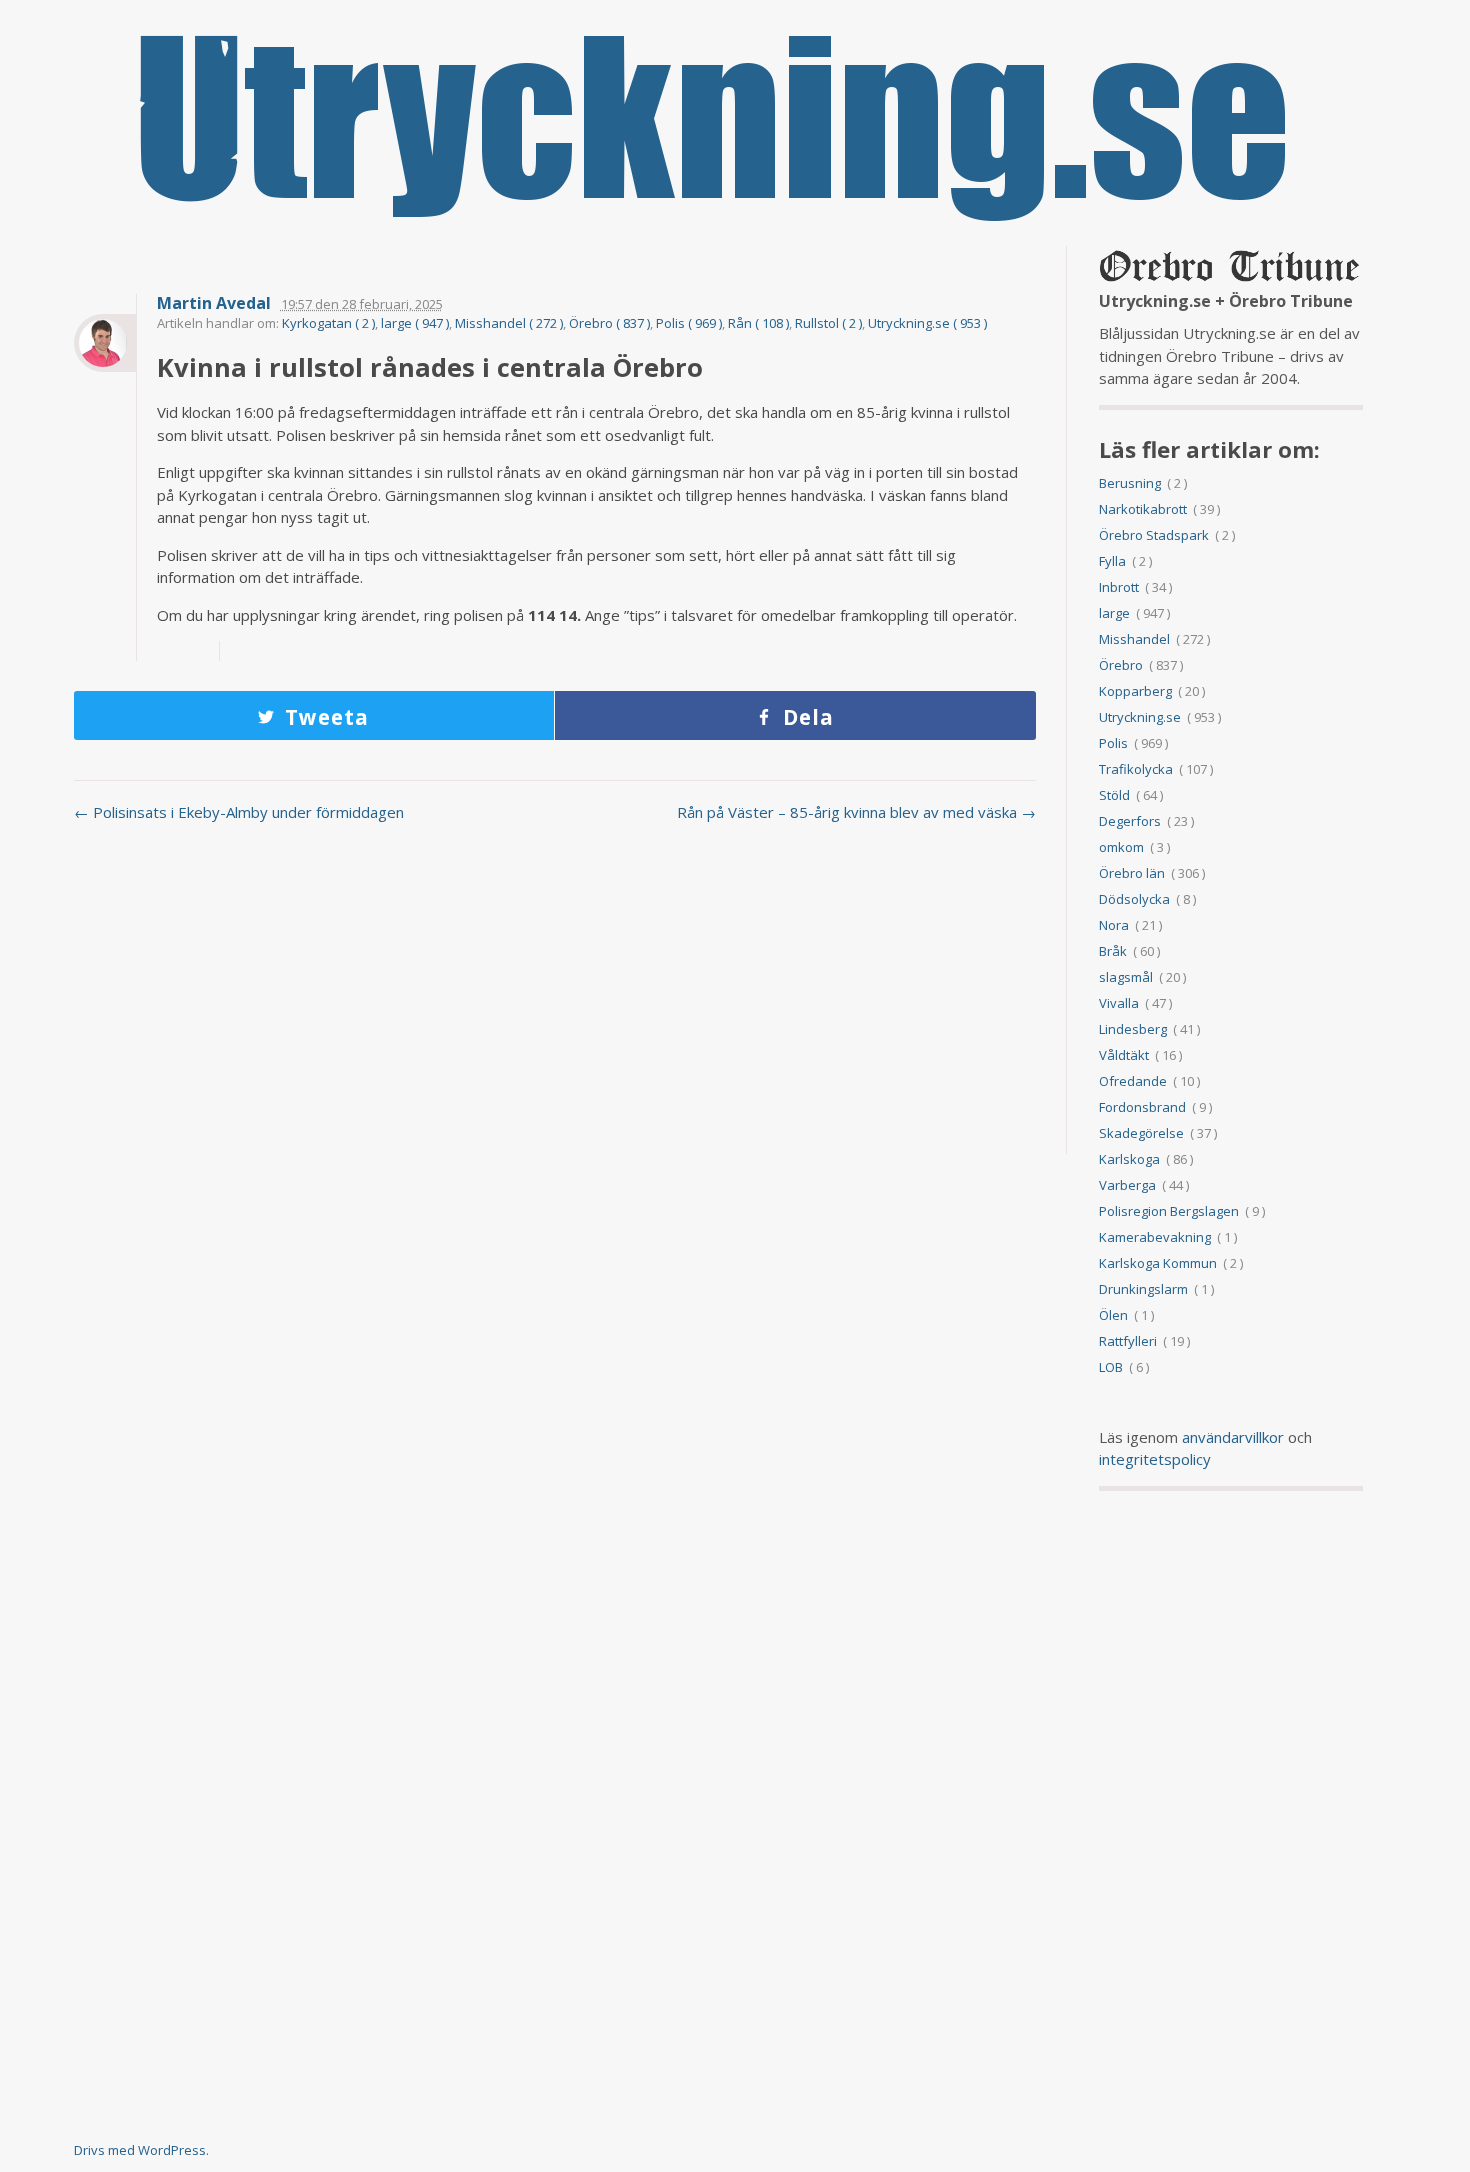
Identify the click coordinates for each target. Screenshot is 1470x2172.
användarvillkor (1233, 1437)
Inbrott (1119, 587)
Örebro (1121, 665)
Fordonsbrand (1142, 1107)
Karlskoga (1129, 1159)
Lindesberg (1133, 1029)
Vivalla (1119, 1003)
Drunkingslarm (1143, 1289)
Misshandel (1134, 639)
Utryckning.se (1140, 717)
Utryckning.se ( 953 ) (927, 323)
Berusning (1130, 483)
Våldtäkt (1124, 1055)
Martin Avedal (214, 303)
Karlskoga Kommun (1158, 1263)
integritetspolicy (1155, 1459)
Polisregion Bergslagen (1169, 1211)
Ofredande (1133, 1081)
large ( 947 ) (415, 323)
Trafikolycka (1136, 769)
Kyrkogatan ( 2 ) (328, 323)
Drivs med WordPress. (141, 2150)
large (1114, 613)
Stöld (1114, 795)
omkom (1121, 847)
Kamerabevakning (1155, 1237)
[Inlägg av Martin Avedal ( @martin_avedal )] (105, 343)
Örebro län (1132, 873)
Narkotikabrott (1143, 509)
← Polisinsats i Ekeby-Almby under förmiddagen (239, 812)
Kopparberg (1135, 691)
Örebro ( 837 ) (609, 323)
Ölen (1113, 1315)
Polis (1113, 743)
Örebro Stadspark (1154, 535)
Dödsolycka (1134, 899)
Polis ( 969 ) (689, 323)
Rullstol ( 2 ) (828, 323)
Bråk (1113, 951)
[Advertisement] (555, 999)
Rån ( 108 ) (758, 323)
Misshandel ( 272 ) (509, 323)
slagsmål (1126, 977)
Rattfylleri (1128, 1341)
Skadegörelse (1141, 1133)
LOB (1111, 1367)
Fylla (1112, 561)
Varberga (1127, 1185)
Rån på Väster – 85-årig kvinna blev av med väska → (856, 812)
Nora (1114, 925)
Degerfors (1130, 821)
